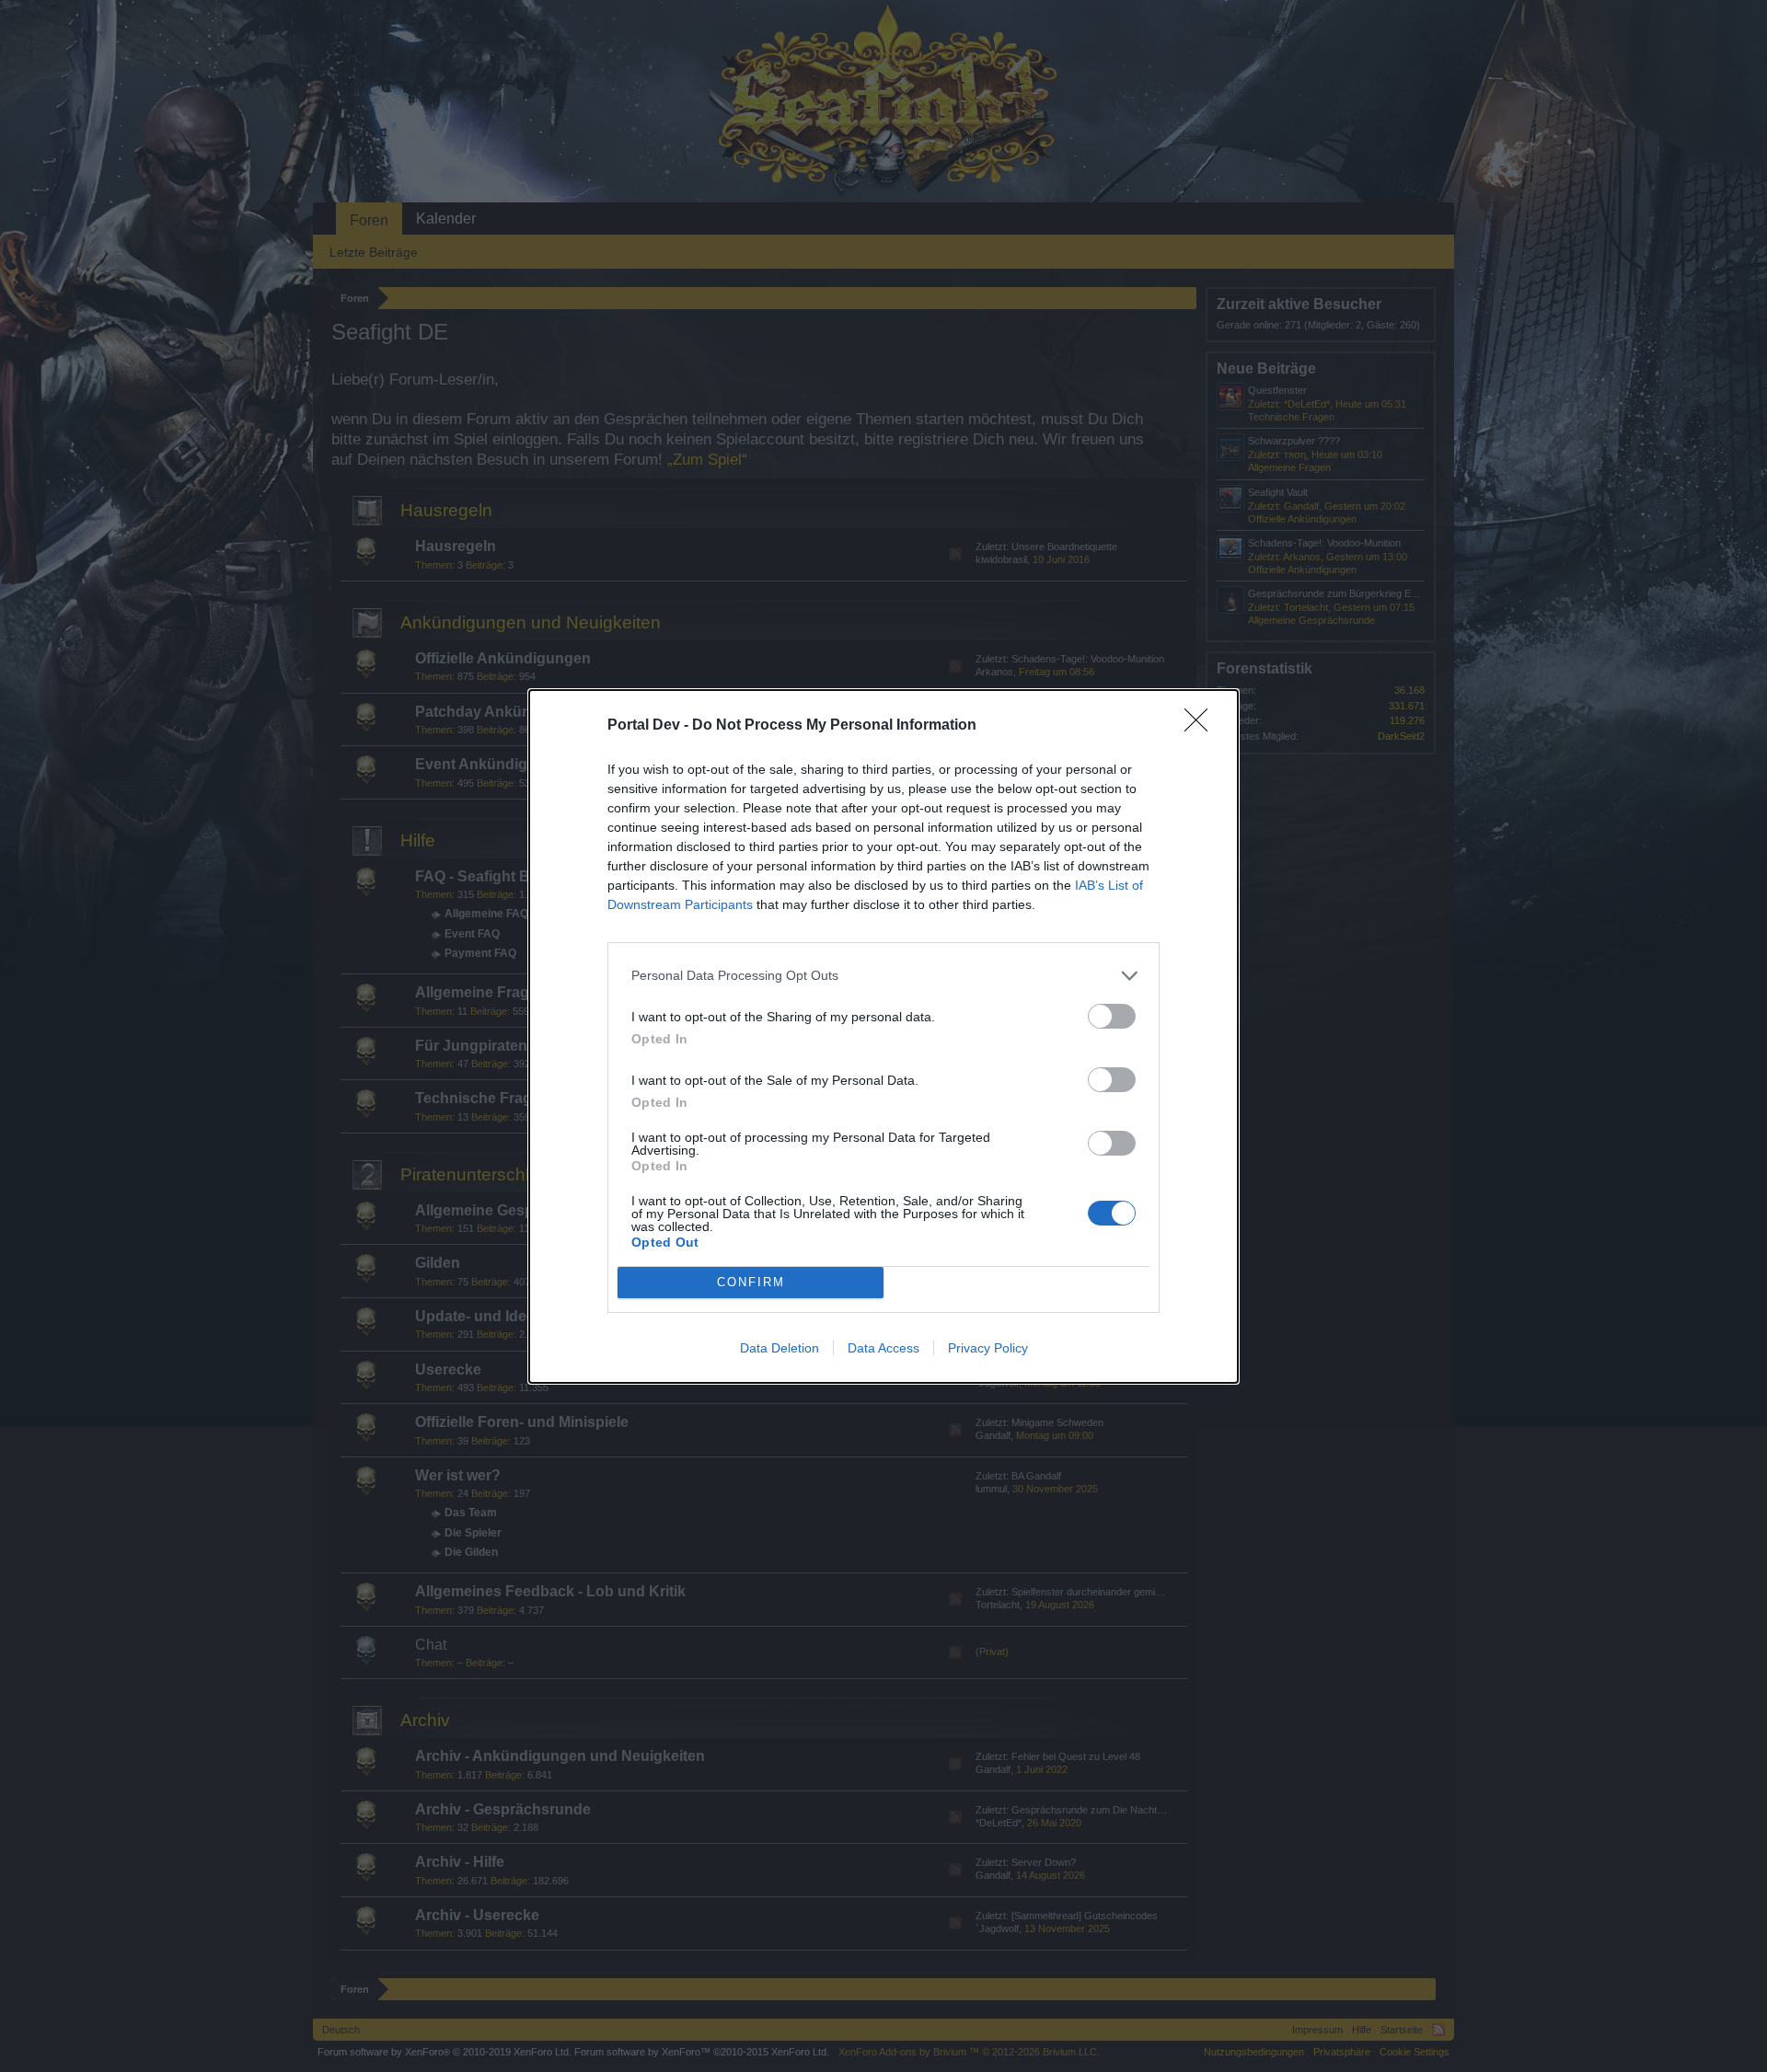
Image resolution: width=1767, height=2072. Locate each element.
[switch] (1112, 1016)
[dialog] (883, 1036)
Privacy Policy (988, 1348)
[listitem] (883, 976)
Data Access (883, 1348)
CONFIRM (751, 1282)
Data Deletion (780, 1348)
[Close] (1202, 726)
